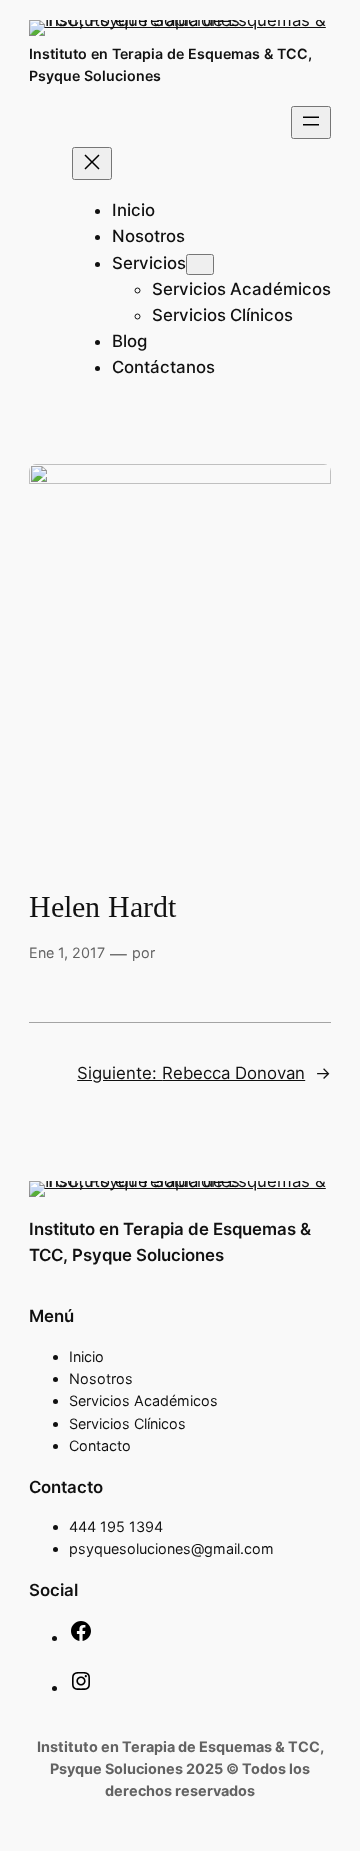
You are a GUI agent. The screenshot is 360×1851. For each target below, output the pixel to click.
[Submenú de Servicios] (200, 264)
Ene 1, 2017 (67, 952)
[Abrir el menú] (311, 122)
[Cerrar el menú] (92, 163)
